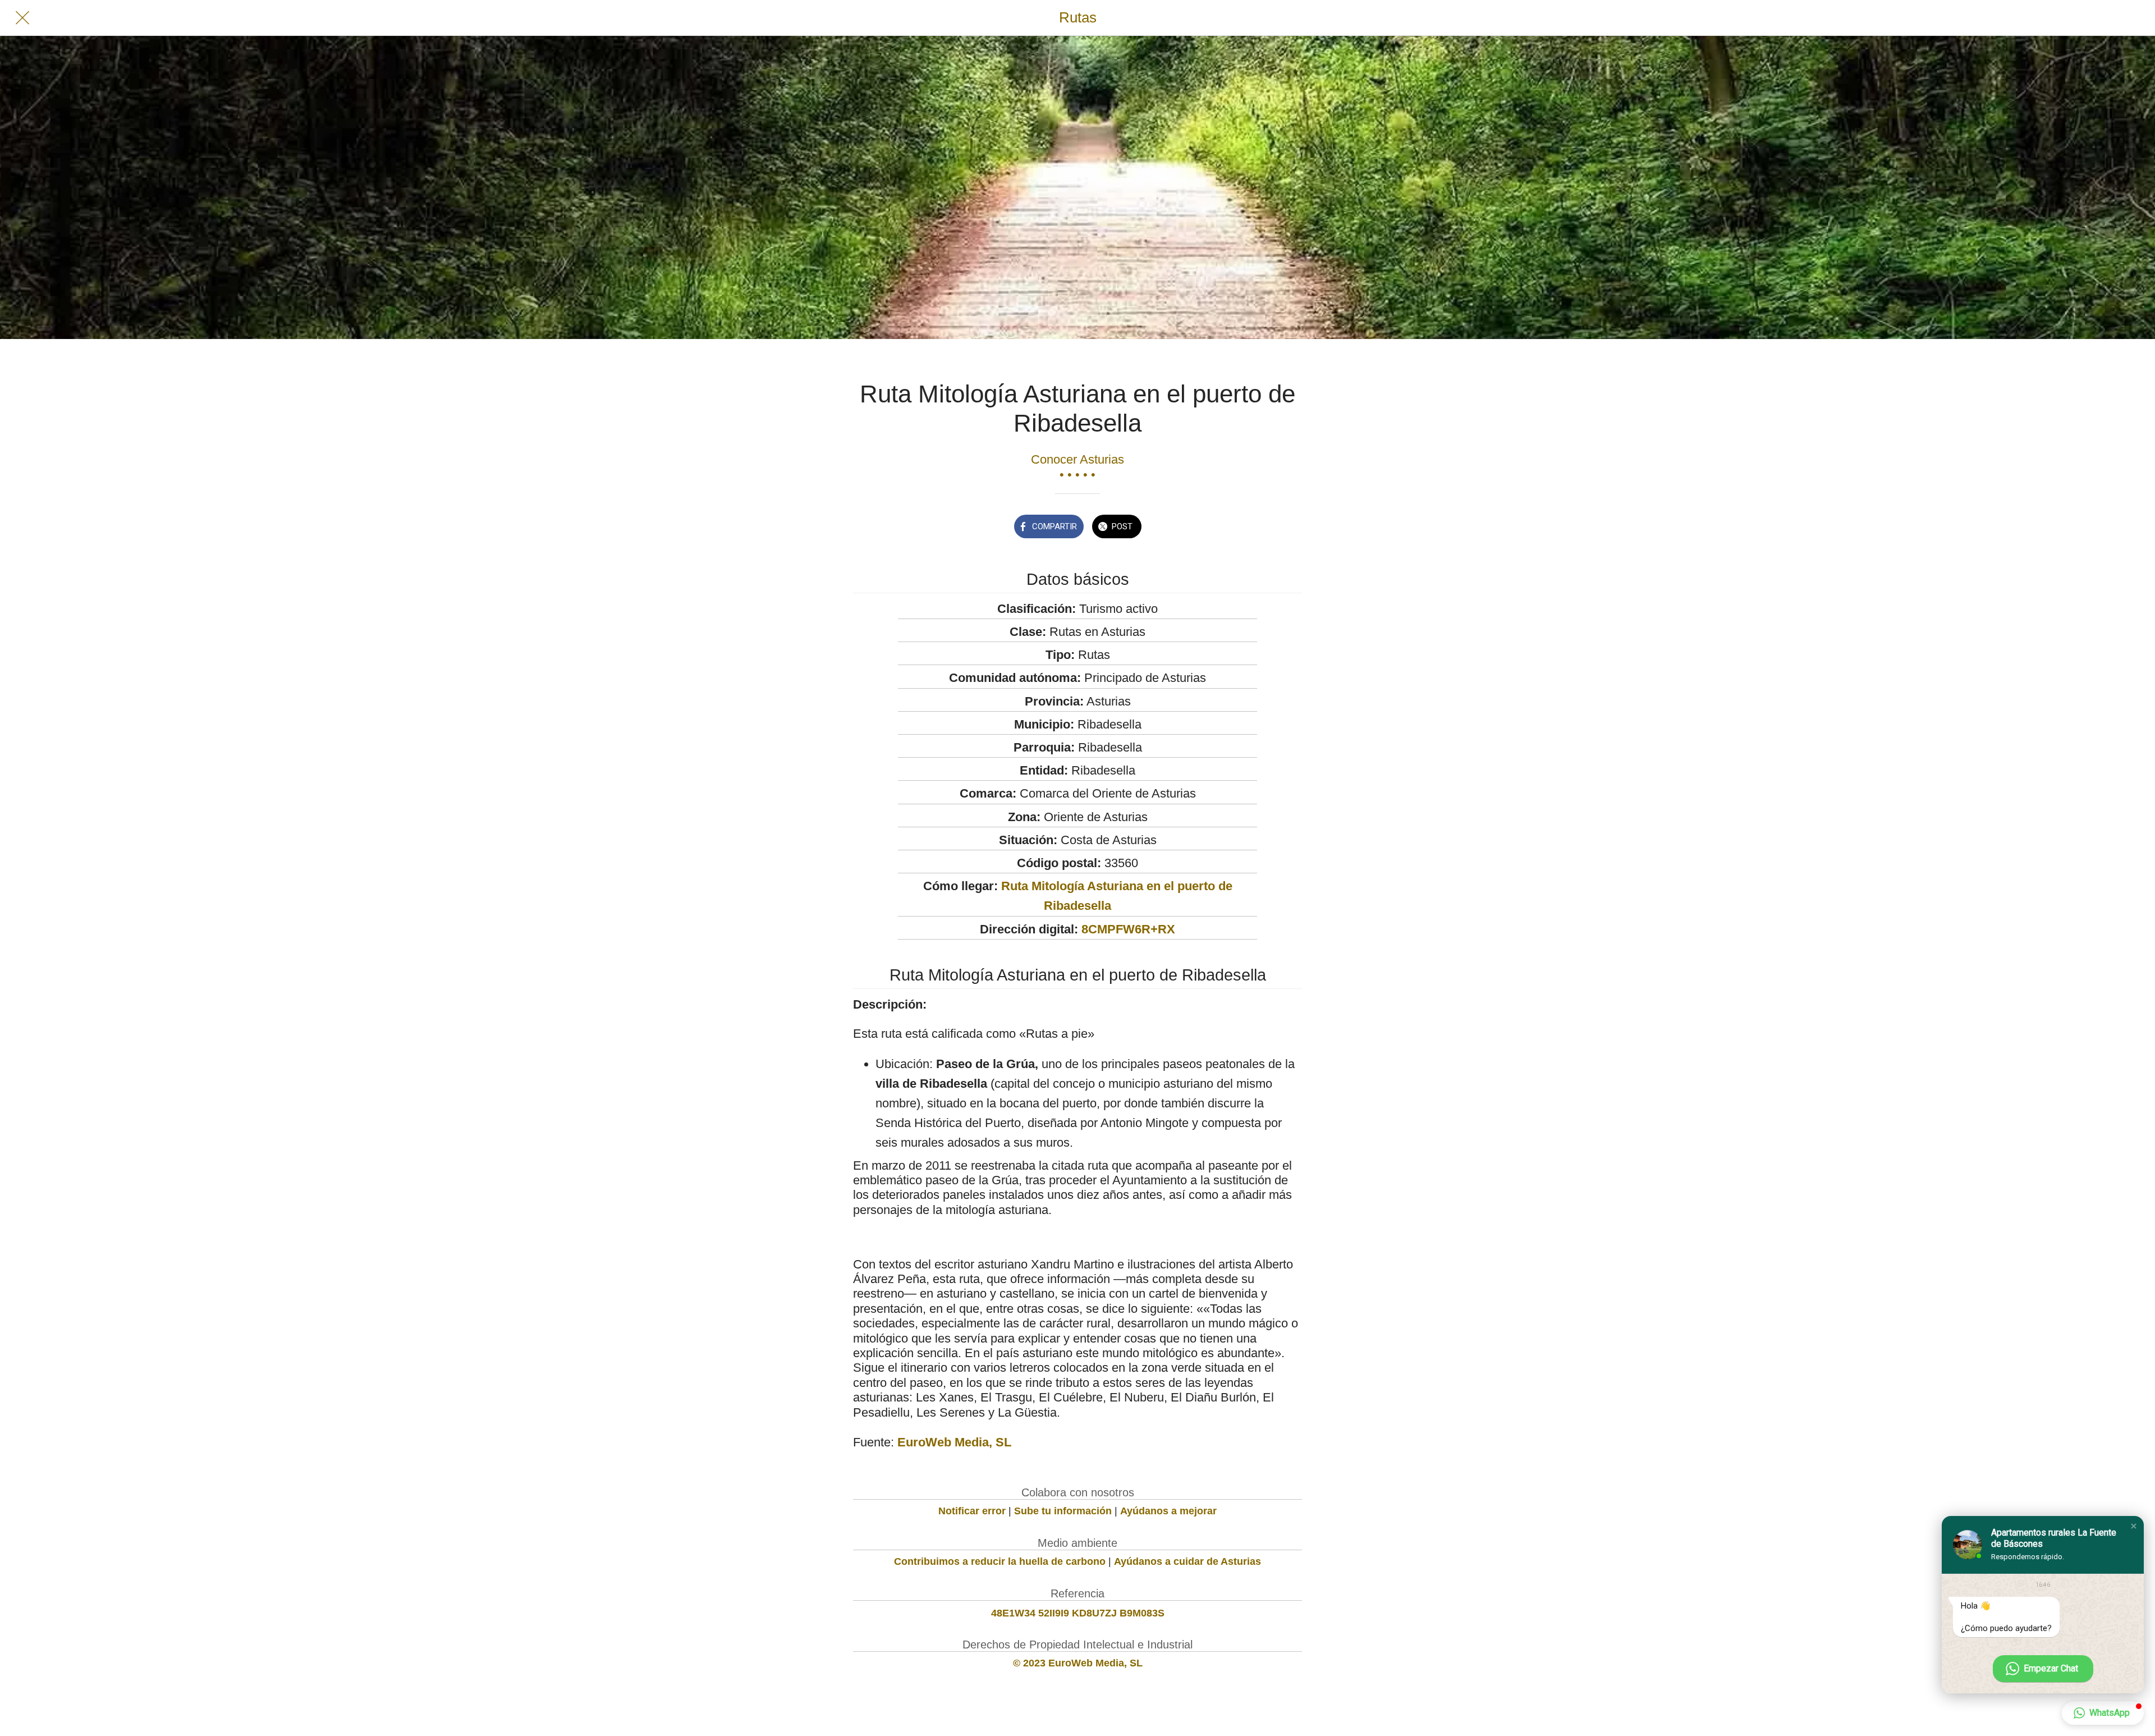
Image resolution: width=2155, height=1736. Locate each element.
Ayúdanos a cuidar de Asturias (1187, 1561)
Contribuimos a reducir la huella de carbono (1000, 1561)
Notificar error (972, 1511)
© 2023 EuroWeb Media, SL (1078, 1663)
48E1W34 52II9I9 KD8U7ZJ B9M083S (1078, 1613)
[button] (2134, 1526)
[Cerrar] (22, 18)
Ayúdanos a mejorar (1168, 1511)
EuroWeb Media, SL (954, 1442)
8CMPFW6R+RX (1128, 929)
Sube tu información (1063, 1511)
